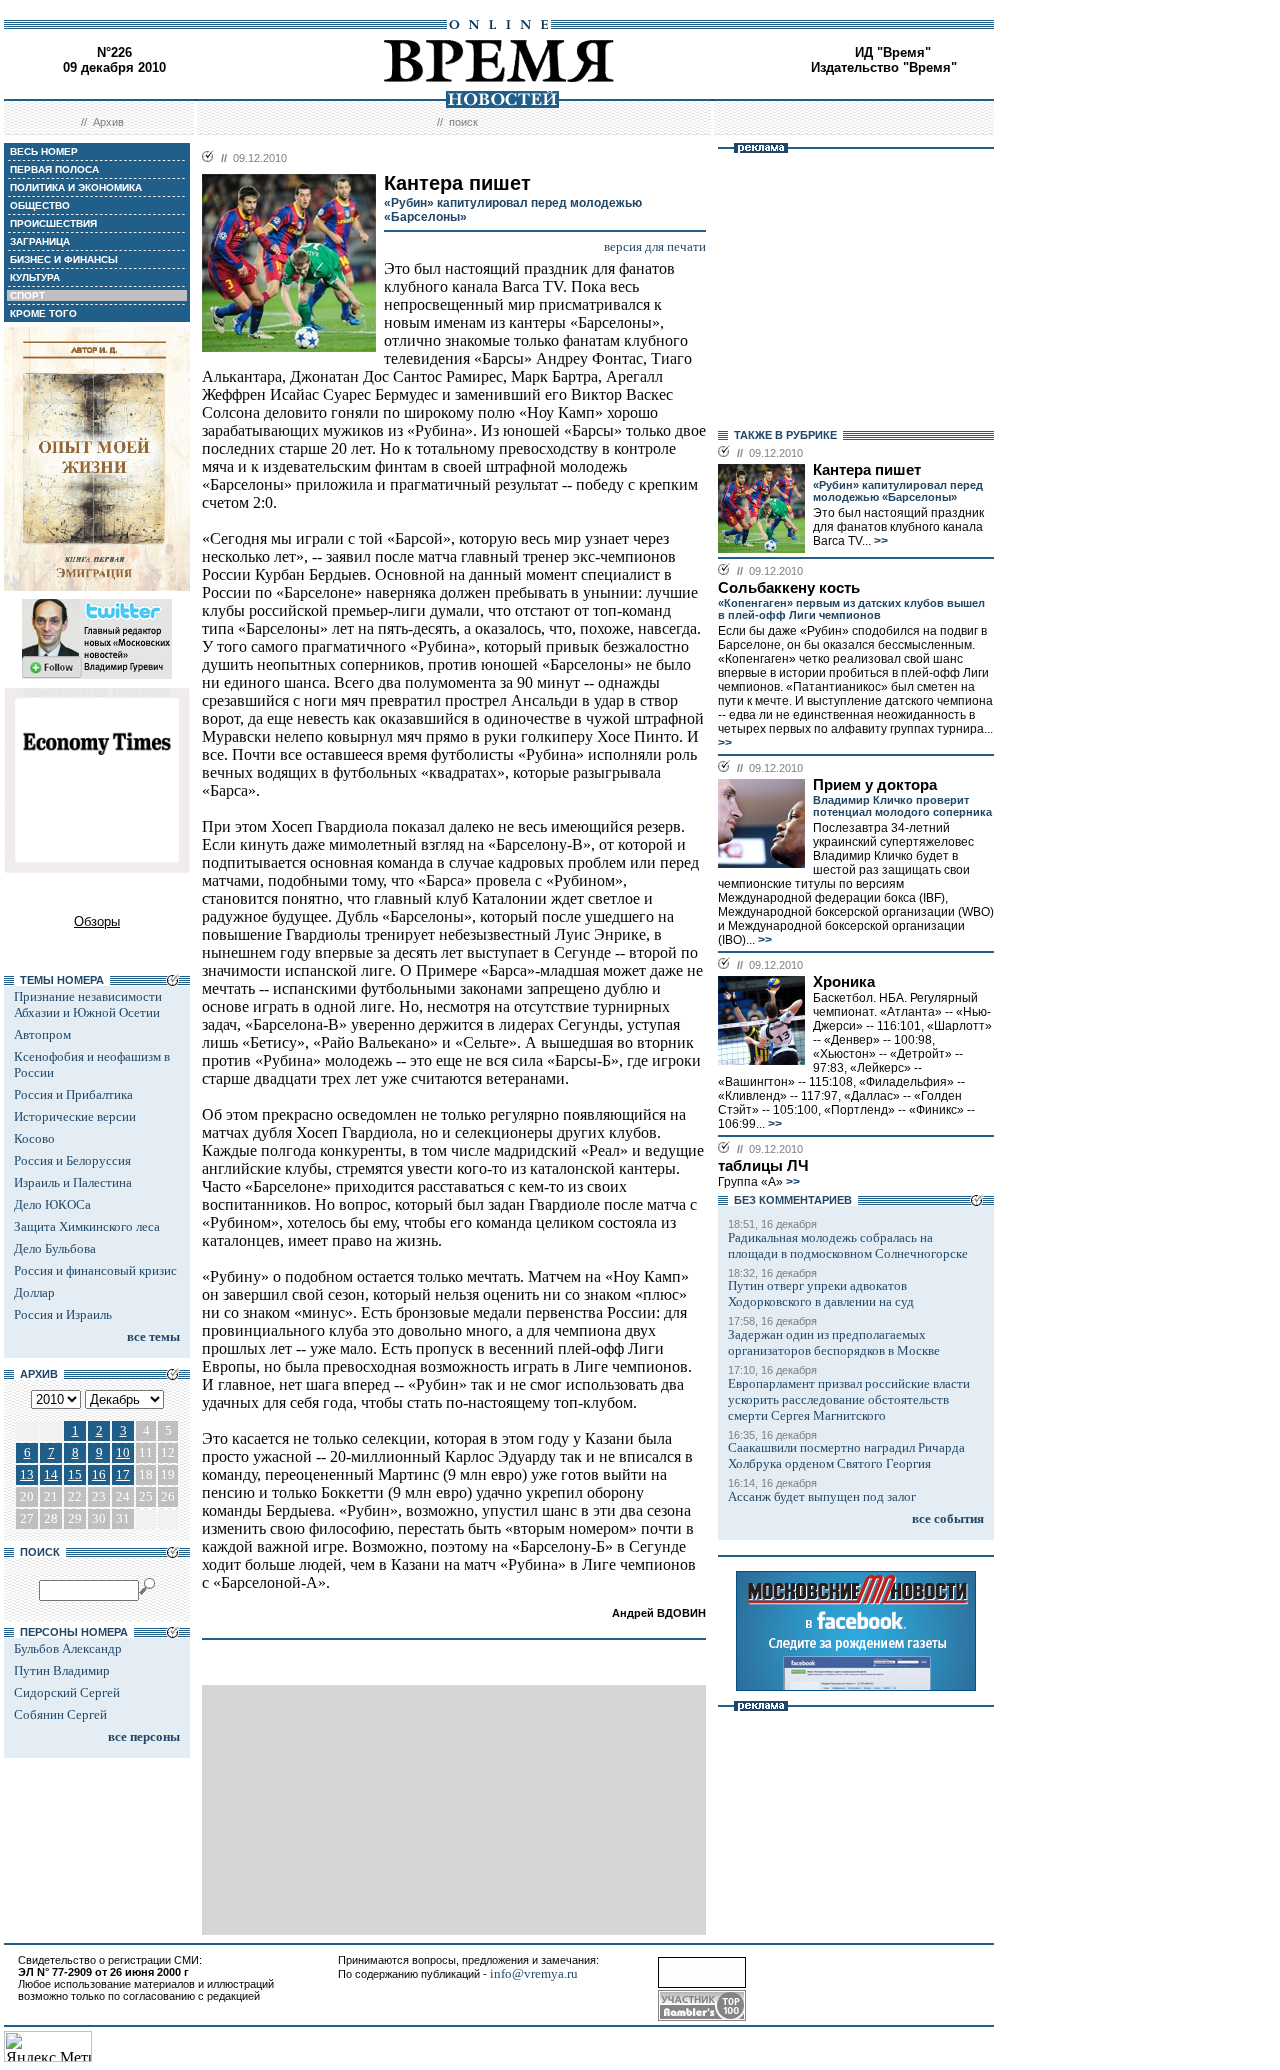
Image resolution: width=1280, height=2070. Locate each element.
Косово (34, 1138)
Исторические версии (75, 1116)
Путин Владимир (62, 1670)
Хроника (844, 982)
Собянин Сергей (60, 1714)
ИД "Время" (893, 52)
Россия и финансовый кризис (95, 1270)
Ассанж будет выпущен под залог (822, 1496)
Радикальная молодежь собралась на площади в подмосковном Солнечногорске (848, 1245)
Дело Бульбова (55, 1248)
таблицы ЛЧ (763, 1166)
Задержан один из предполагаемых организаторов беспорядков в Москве (834, 1342)
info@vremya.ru (534, 1973)
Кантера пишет (867, 470)
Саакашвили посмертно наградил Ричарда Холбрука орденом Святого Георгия (846, 1455)
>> (879, 541)
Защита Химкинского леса (87, 1226)
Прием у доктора (875, 785)
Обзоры (97, 921)
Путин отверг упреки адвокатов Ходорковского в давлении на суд (821, 1293)
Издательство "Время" (884, 67)
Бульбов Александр (68, 1648)
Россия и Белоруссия (72, 1160)
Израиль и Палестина (73, 1182)
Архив (108, 122)
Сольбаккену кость (789, 588)
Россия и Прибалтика (73, 1094)
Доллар (34, 1292)
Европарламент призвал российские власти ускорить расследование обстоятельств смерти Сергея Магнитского (849, 1399)
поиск (463, 122)
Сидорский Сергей (67, 1692)
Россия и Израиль (63, 1314)
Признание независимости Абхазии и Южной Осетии (88, 1004)
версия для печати (655, 246)
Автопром (42, 1034)
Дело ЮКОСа (52, 1204)
